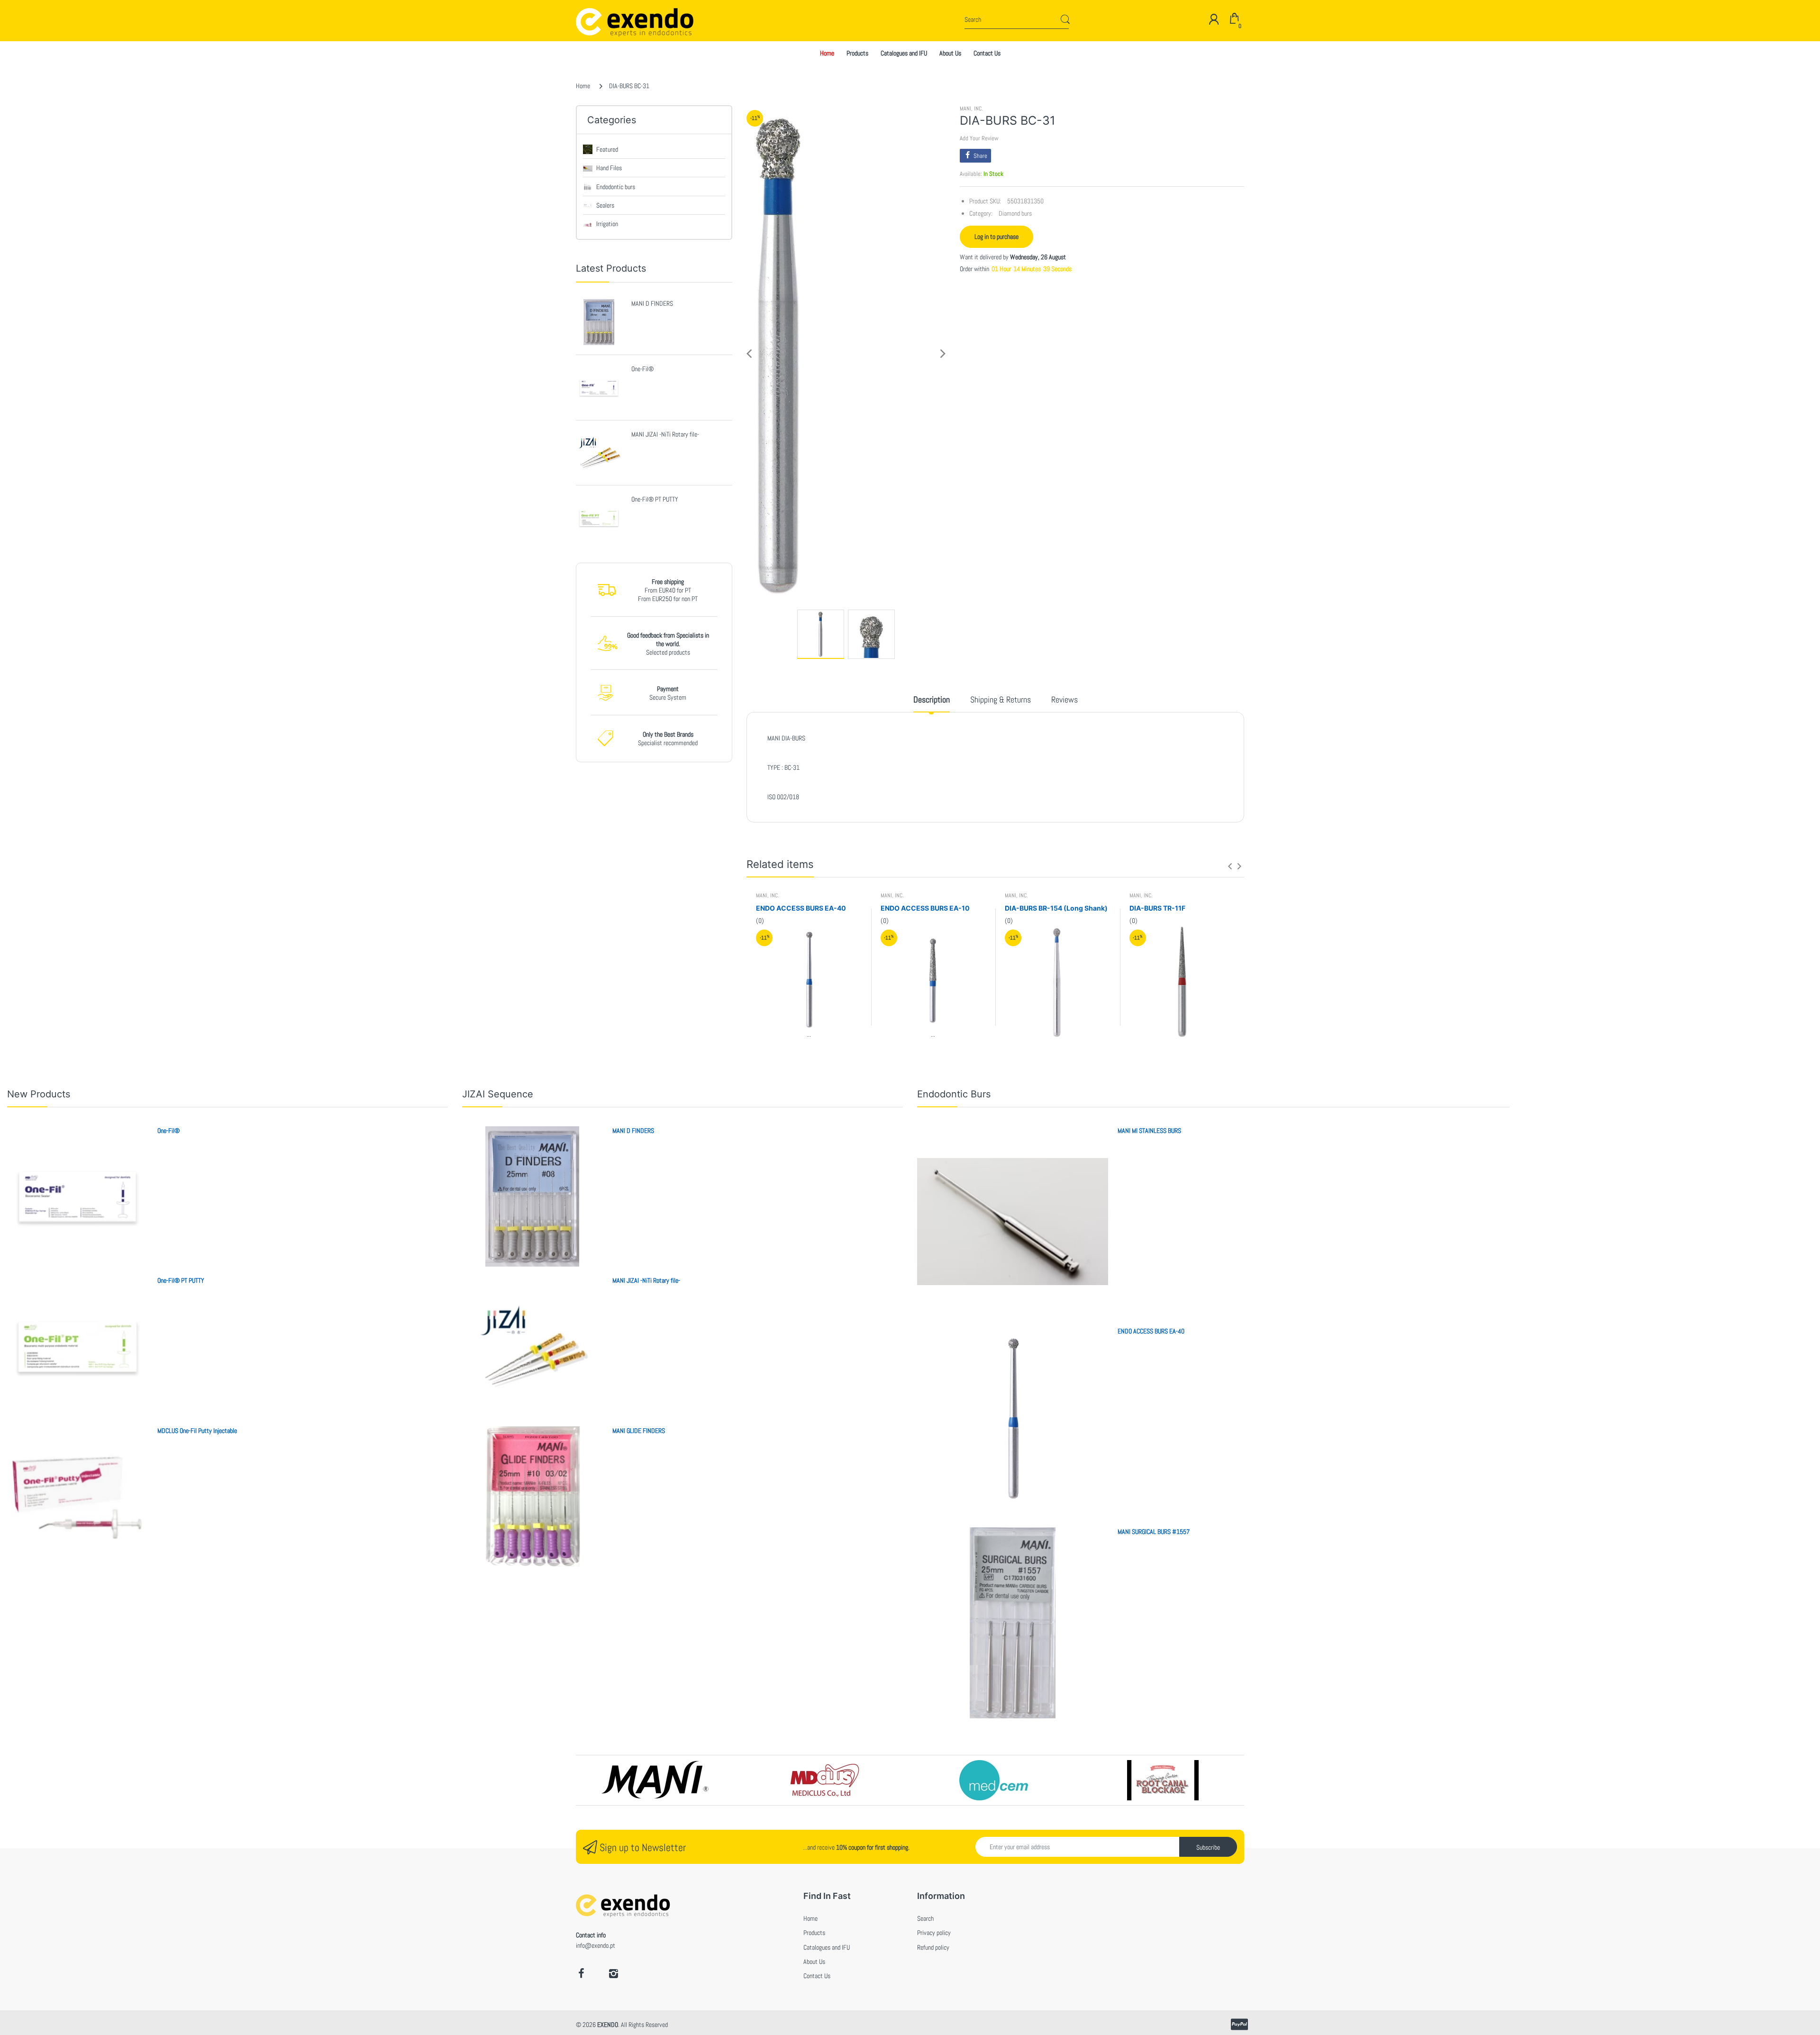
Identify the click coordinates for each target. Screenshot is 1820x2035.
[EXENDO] (612, 21)
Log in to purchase (996, 237)
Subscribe (1208, 1847)
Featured (607, 149)
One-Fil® (642, 369)
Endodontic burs (616, 187)
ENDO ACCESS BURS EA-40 (801, 908)
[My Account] (1214, 19)
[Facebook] (581, 1973)
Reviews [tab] (1065, 699)
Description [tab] (932, 699)
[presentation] (1230, 866)
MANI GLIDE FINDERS (639, 1431)
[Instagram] (613, 1973)
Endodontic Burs (954, 1094)
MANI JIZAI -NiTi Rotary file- (665, 434)
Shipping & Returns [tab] (1001, 699)
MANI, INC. (971, 109)
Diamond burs (1015, 213)
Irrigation (607, 224)
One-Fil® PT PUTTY (655, 499)
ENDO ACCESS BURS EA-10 (925, 908)
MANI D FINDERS (652, 303)
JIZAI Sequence (498, 1094)
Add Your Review (979, 138)
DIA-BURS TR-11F (1157, 908)
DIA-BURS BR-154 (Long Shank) (1056, 908)
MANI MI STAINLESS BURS (1149, 1131)
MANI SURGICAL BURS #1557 (1154, 1532)
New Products (39, 1094)
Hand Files (609, 168)
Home (583, 86)
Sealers (605, 205)
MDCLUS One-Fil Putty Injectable (197, 1431)
